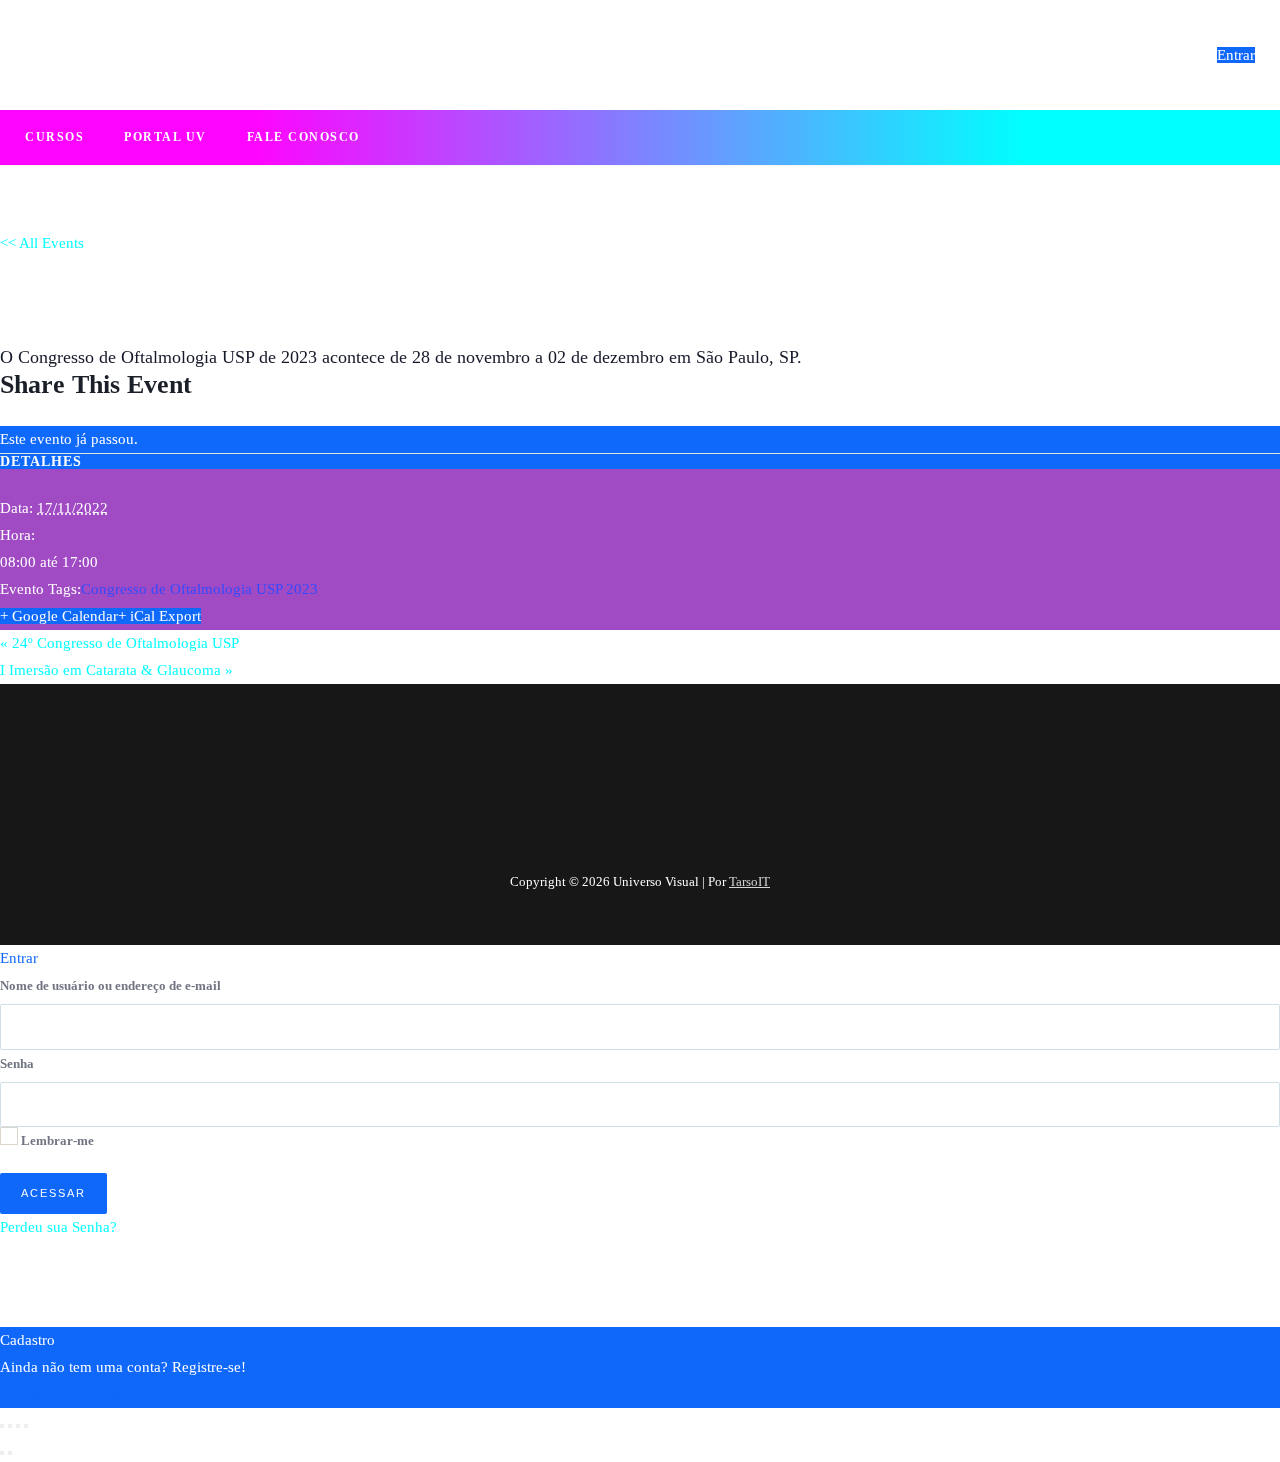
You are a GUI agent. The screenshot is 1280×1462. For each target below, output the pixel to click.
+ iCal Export (159, 616)
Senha (17, 1063)
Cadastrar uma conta (64, 1394)
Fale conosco (303, 137)
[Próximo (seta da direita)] (10, 1453)
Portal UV (165, 137)
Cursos (54, 137)
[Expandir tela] (10, 1426)
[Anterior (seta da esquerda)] (2, 1453)
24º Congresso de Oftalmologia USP (119, 643)
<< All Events (42, 243)
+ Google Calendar (59, 616)
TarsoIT (749, 881)
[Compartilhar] (18, 1426)
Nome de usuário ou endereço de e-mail (110, 985)
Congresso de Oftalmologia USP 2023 (199, 589)
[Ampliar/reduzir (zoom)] (2, 1426)
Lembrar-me (56, 1140)
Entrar (1236, 55)
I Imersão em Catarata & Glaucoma (116, 670)
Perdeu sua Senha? (58, 1227)
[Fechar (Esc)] (26, 1426)
